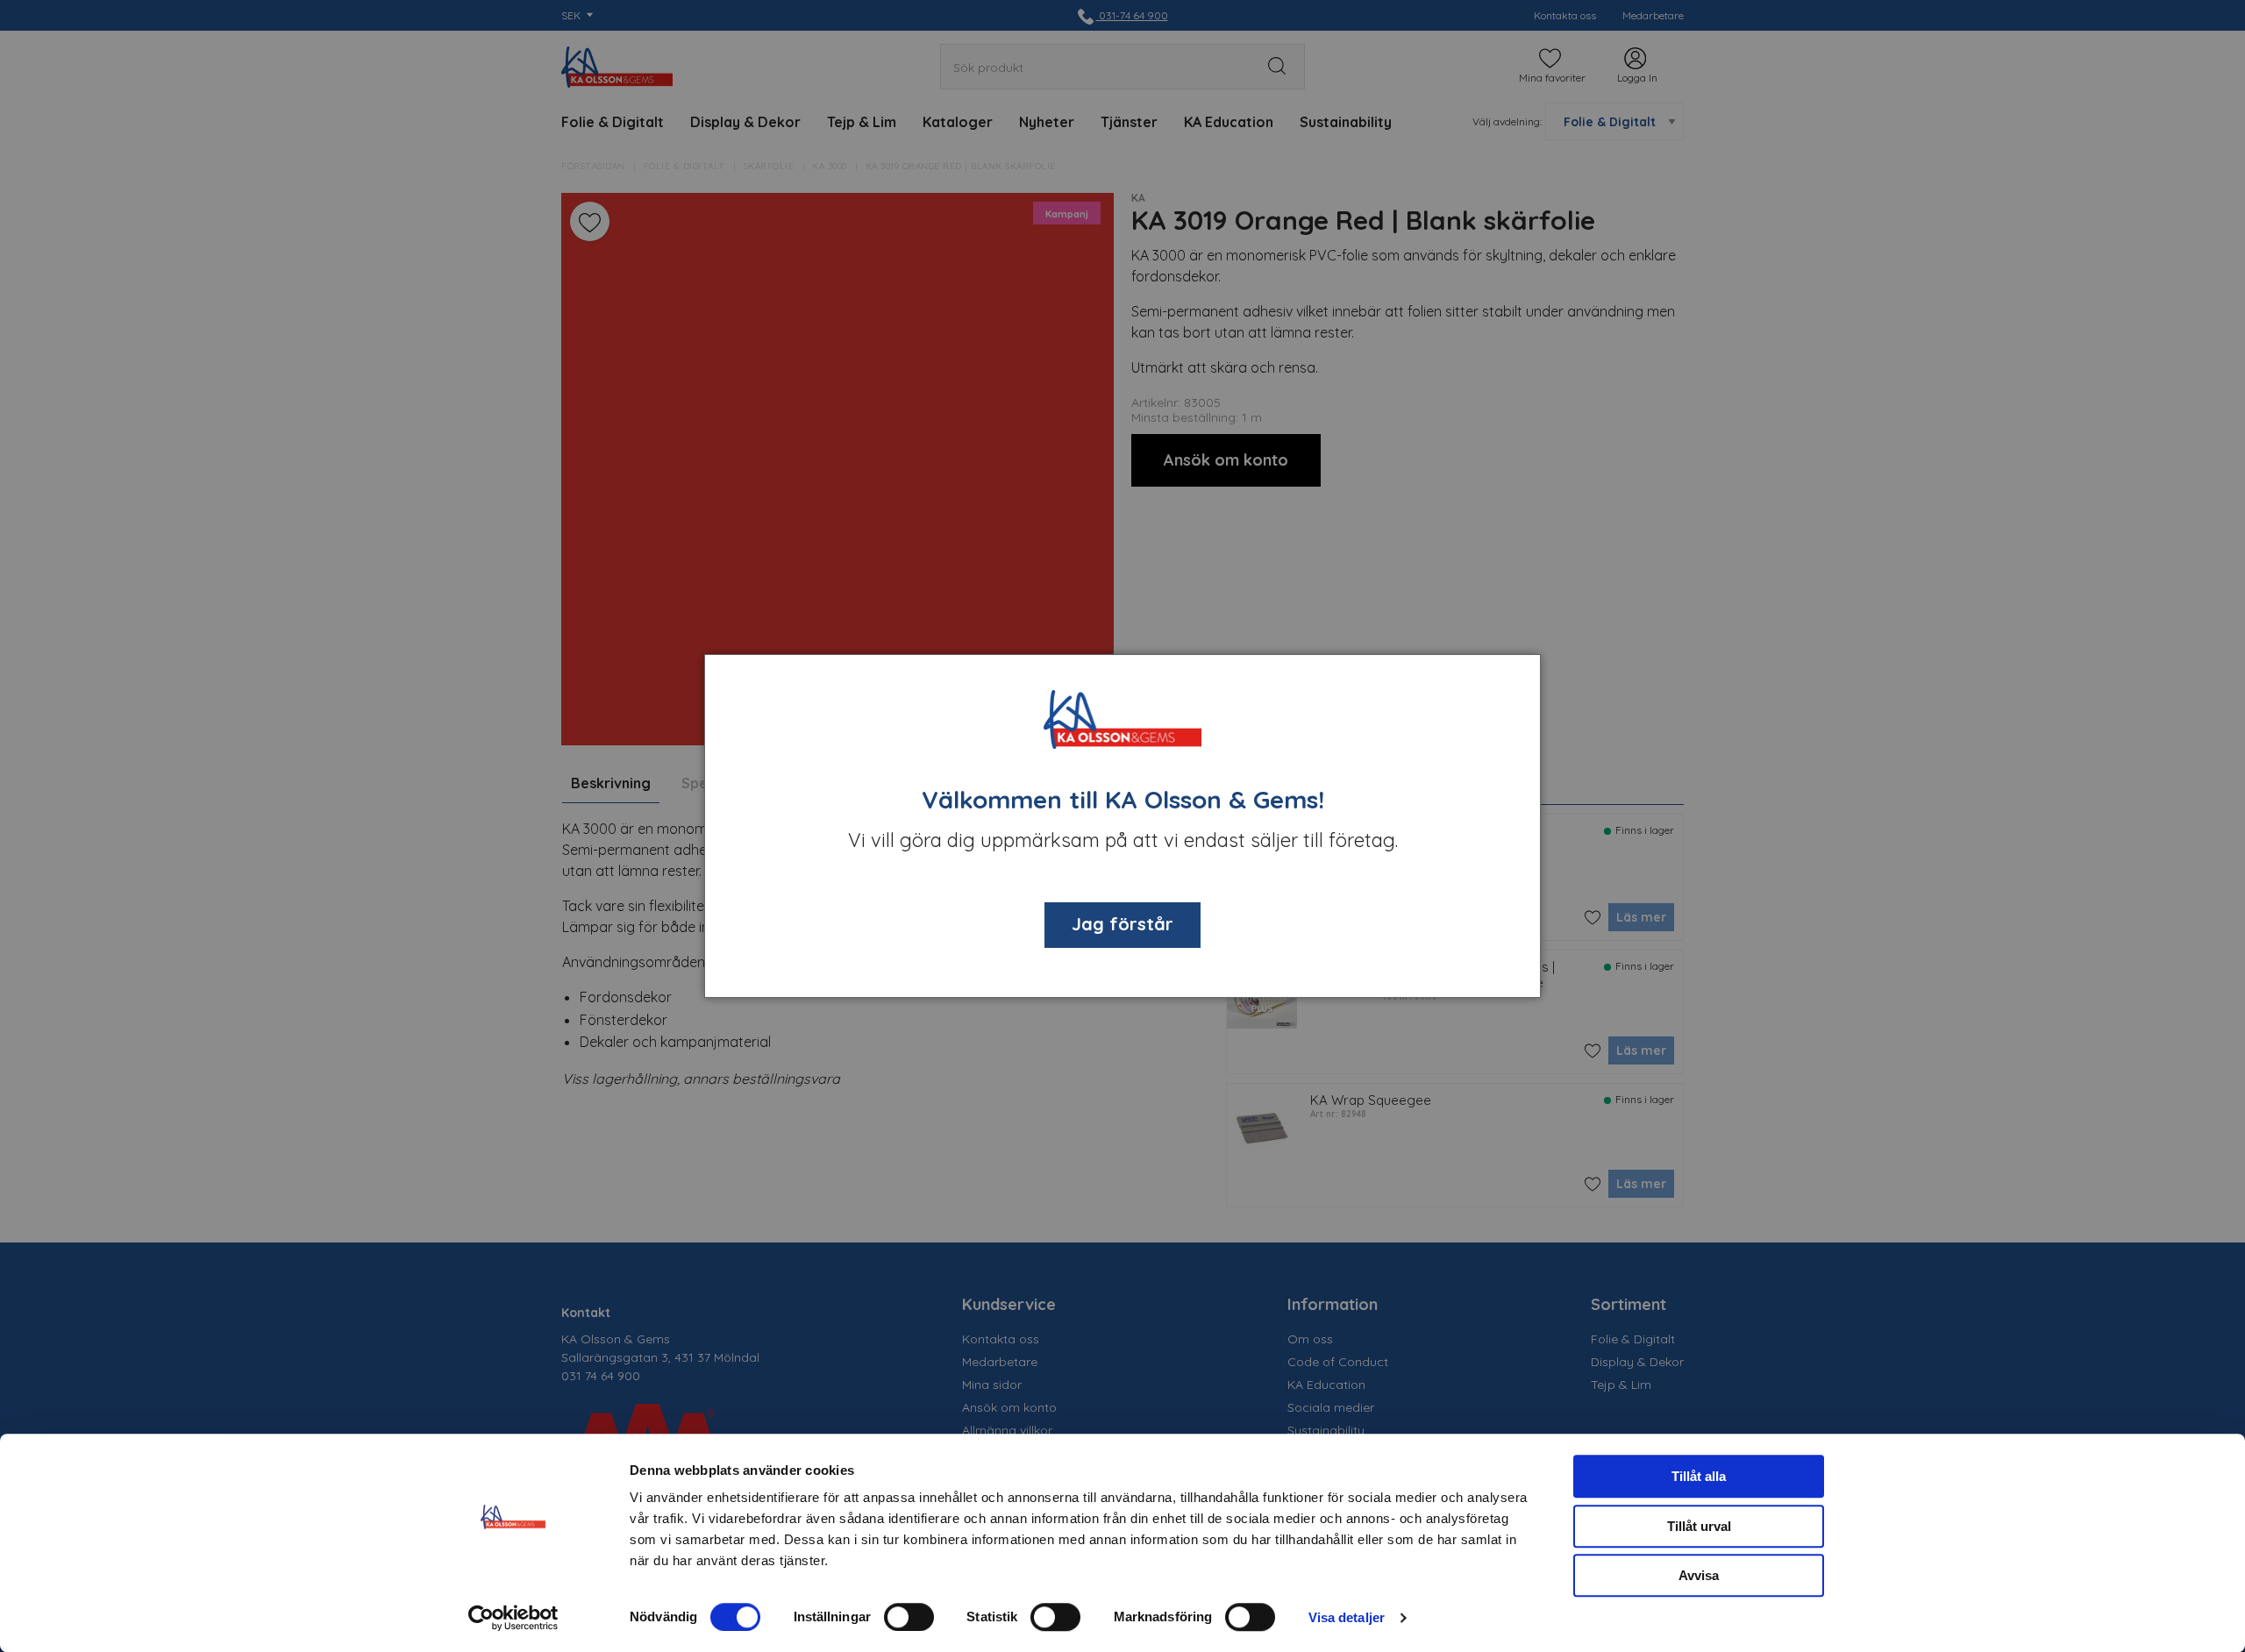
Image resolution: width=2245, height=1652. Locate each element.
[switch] (909, 1617)
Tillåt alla (1699, 1476)
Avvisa (1699, 1575)
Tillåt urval (1699, 1526)
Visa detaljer (1347, 1617)
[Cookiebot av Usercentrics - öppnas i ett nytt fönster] (513, 1618)
